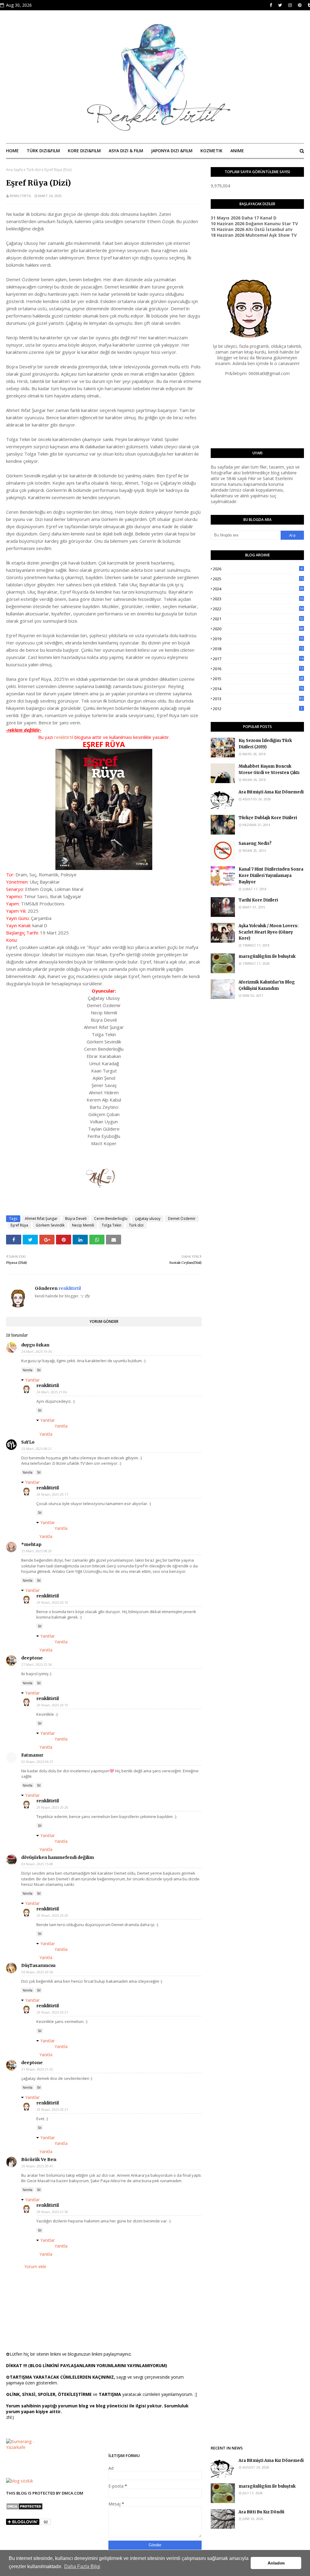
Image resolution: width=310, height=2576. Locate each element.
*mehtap (31, 1544)
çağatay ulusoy (148, 1219)
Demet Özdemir (182, 1219)
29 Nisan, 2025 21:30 (52, 2212)
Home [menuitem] (12, 151)
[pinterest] (300, 5)
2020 (258, 629)
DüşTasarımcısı (38, 1965)
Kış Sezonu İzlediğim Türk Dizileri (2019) (265, 744)
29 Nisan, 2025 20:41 (37, 2166)
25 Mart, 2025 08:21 (37, 1449)
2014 (258, 689)
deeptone (32, 1658)
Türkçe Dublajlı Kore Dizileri (268, 818)
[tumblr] (308, 5)
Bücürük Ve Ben (39, 2159)
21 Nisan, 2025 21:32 (37, 2069)
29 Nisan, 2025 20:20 (52, 1807)
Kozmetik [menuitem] (211, 151)
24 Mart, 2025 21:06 (52, 1392)
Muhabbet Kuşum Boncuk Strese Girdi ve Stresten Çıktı (269, 769)
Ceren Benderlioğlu (111, 1219)
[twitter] (280, 5)
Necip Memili (83, 1225)
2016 (258, 669)
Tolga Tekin (112, 1225)
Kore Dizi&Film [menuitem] (84, 151)
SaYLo (28, 1442)
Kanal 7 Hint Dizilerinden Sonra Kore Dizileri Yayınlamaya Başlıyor (271, 876)
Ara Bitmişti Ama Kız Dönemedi (271, 792)
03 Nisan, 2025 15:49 (37, 1864)
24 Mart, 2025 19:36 (37, 1351)
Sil (39, 1370)
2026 (258, 569)
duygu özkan (35, 1345)
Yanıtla (28, 1370)
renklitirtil (21, 196)
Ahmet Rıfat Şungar (41, 1219)
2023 (258, 599)
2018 (258, 649)
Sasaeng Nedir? (255, 843)
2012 (258, 709)
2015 (258, 679)
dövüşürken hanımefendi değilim (58, 1857)
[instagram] (290, 5)
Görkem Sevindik (50, 1225)
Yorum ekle (35, 2266)
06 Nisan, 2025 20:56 (37, 1972)
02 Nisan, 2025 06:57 (37, 1762)
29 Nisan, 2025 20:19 (52, 1602)
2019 (258, 639)
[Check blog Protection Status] (24, 2508)
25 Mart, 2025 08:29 (37, 1551)
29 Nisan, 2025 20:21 (52, 2012)
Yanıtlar (32, 1380)
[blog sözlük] (20, 2481)
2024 (258, 589)
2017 (258, 659)
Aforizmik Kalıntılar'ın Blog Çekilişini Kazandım (267, 985)
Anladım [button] (276, 2563)
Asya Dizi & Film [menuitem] (126, 151)
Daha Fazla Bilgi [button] (82, 2566)
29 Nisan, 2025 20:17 (52, 1494)
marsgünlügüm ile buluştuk (267, 956)
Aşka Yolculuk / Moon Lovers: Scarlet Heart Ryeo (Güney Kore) (269, 932)
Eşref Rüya (19, 1225)
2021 (258, 619)
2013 (258, 699)
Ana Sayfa (14, 170)
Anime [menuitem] (237, 151)
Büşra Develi (76, 1219)
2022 (258, 609)
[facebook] (271, 5)
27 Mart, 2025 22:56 (37, 1664)
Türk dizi (34, 170)
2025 (258, 579)
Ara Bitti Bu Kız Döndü (261, 2512)
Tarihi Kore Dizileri (258, 900)
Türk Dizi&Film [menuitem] (43, 151)
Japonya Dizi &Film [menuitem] (172, 151)
